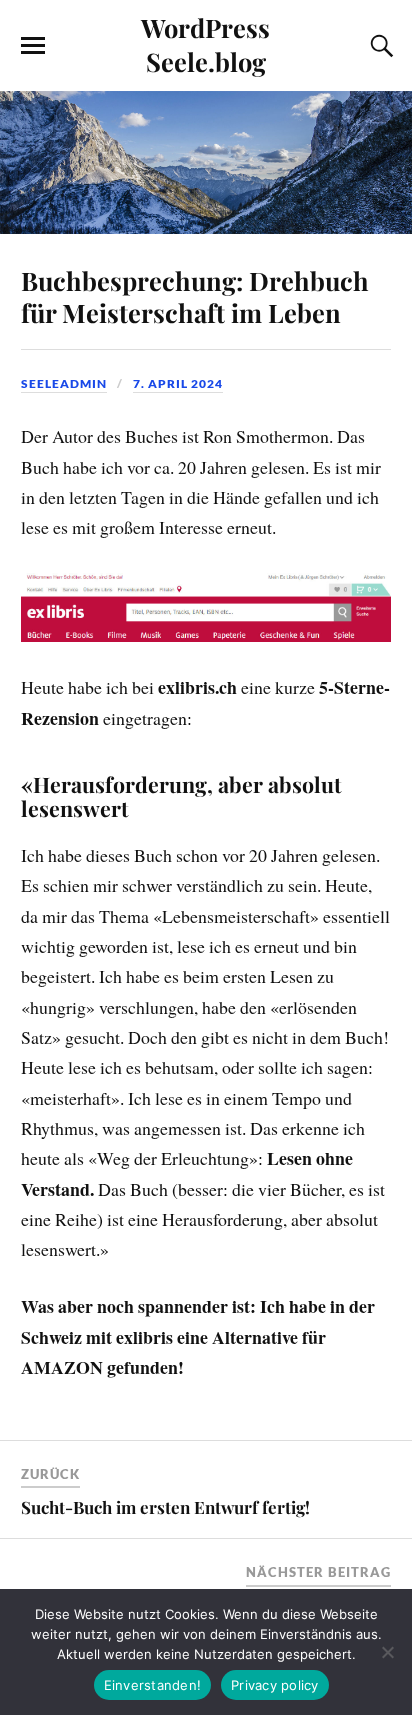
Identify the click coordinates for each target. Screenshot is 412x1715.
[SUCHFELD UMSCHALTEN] (379, 46)
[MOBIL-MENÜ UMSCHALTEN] (33, 46)
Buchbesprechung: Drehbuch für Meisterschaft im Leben (195, 296)
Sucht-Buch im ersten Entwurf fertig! (165, 1507)
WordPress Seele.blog (205, 44)
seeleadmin (64, 383)
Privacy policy (275, 1685)
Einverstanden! (153, 1685)
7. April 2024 (178, 383)
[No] (387, 1652)
